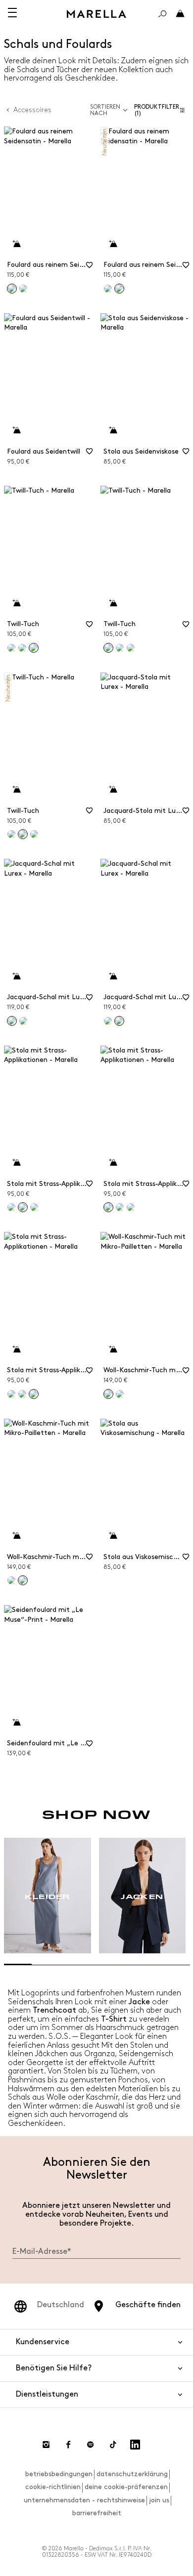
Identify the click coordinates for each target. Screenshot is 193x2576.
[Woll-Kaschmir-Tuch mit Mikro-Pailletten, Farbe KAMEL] (120, 1394)
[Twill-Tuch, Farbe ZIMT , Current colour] (23, 834)
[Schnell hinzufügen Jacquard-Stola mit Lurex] (113, 790)
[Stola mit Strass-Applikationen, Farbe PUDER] (11, 1207)
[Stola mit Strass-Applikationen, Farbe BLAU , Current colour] (34, 1394)
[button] (162, 110)
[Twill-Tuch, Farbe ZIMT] (22, 648)
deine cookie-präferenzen (126, 2487)
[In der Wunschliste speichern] (90, 268)
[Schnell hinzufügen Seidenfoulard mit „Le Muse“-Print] (16, 1723)
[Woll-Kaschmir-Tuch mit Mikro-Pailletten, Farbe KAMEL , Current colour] (23, 1580)
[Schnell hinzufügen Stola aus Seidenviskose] (113, 430)
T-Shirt (114, 2019)
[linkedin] (135, 2445)
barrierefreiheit (97, 2513)
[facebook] (68, 2445)
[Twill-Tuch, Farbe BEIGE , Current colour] (108, 648)
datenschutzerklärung (132, 2474)
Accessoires (32, 110)
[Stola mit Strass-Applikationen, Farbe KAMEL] (120, 1207)
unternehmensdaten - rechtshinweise (84, 2500)
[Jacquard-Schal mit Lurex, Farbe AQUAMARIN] (108, 1021)
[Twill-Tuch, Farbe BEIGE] (11, 648)
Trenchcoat (54, 2010)
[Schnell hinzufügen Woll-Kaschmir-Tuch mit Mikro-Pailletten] (113, 1350)
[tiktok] (113, 2445)
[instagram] (46, 2445)
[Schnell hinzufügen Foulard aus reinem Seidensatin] (16, 244)
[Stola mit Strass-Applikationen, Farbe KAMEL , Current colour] (23, 1207)
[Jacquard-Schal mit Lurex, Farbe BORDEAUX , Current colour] (119, 1021)
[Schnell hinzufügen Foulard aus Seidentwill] (16, 430)
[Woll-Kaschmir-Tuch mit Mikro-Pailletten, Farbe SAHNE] (11, 1580)
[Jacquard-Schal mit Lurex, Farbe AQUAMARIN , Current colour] (12, 1021)
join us (159, 2500)
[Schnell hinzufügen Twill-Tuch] (16, 603)
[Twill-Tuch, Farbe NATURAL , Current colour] (34, 648)
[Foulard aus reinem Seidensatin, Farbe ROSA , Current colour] (119, 289)
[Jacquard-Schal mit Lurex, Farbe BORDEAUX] (23, 1021)
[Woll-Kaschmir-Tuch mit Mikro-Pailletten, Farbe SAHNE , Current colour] (108, 1394)
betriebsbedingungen (59, 2474)
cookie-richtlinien (53, 2487)
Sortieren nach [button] (105, 110)
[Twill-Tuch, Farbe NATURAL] (131, 648)
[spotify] (91, 2445)
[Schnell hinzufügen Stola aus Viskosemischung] (113, 1536)
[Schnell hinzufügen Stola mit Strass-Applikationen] (16, 1163)
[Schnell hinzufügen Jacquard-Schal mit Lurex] (16, 976)
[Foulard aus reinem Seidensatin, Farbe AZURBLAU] (108, 289)
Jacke (139, 2002)
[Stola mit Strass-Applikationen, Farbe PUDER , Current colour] (108, 1207)
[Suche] (162, 14)
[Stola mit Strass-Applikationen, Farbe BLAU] (34, 1207)
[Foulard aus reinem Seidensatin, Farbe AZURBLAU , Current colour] (12, 289)
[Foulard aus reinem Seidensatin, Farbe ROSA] (23, 289)
